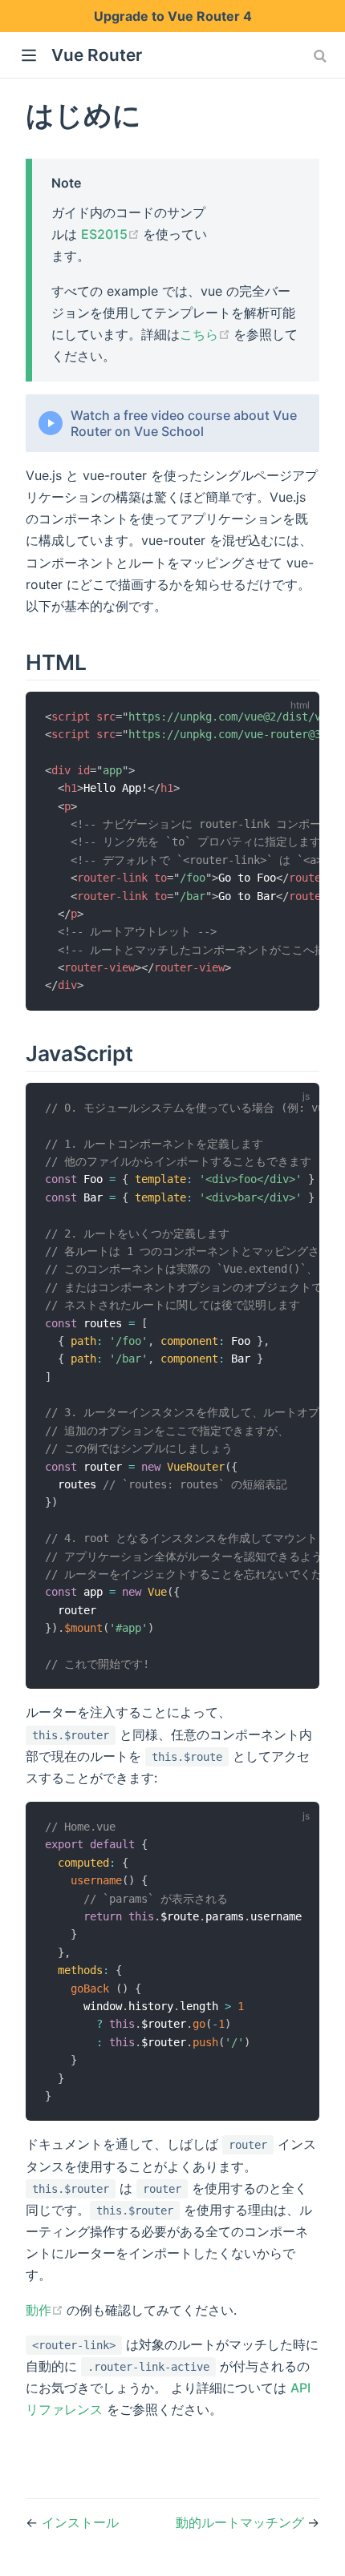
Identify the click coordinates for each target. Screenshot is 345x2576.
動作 (46, 2310)
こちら (207, 334)
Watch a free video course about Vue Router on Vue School (184, 423)
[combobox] (322, 56)
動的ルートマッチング (241, 2522)
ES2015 (112, 234)
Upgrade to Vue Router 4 (173, 16)
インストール (80, 2522)
